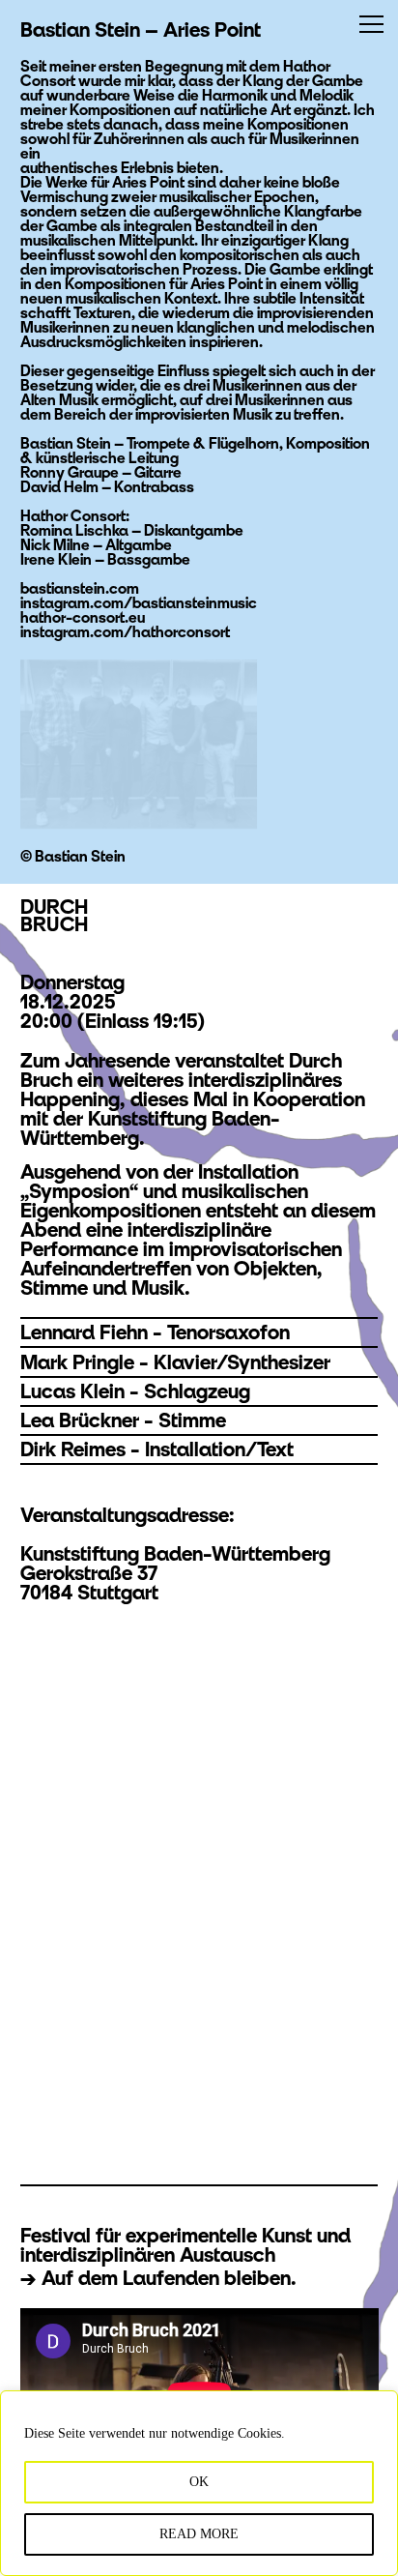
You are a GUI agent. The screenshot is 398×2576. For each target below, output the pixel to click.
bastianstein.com (80, 588)
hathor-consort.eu (83, 617)
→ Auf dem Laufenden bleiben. (158, 2278)
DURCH (55, 915)
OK (199, 2482)
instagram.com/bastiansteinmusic (139, 602)
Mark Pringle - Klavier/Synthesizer (175, 1362)
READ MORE (199, 2534)
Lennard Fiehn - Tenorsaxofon (155, 1332)
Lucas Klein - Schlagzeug (135, 1391)
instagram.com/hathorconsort (125, 631)
